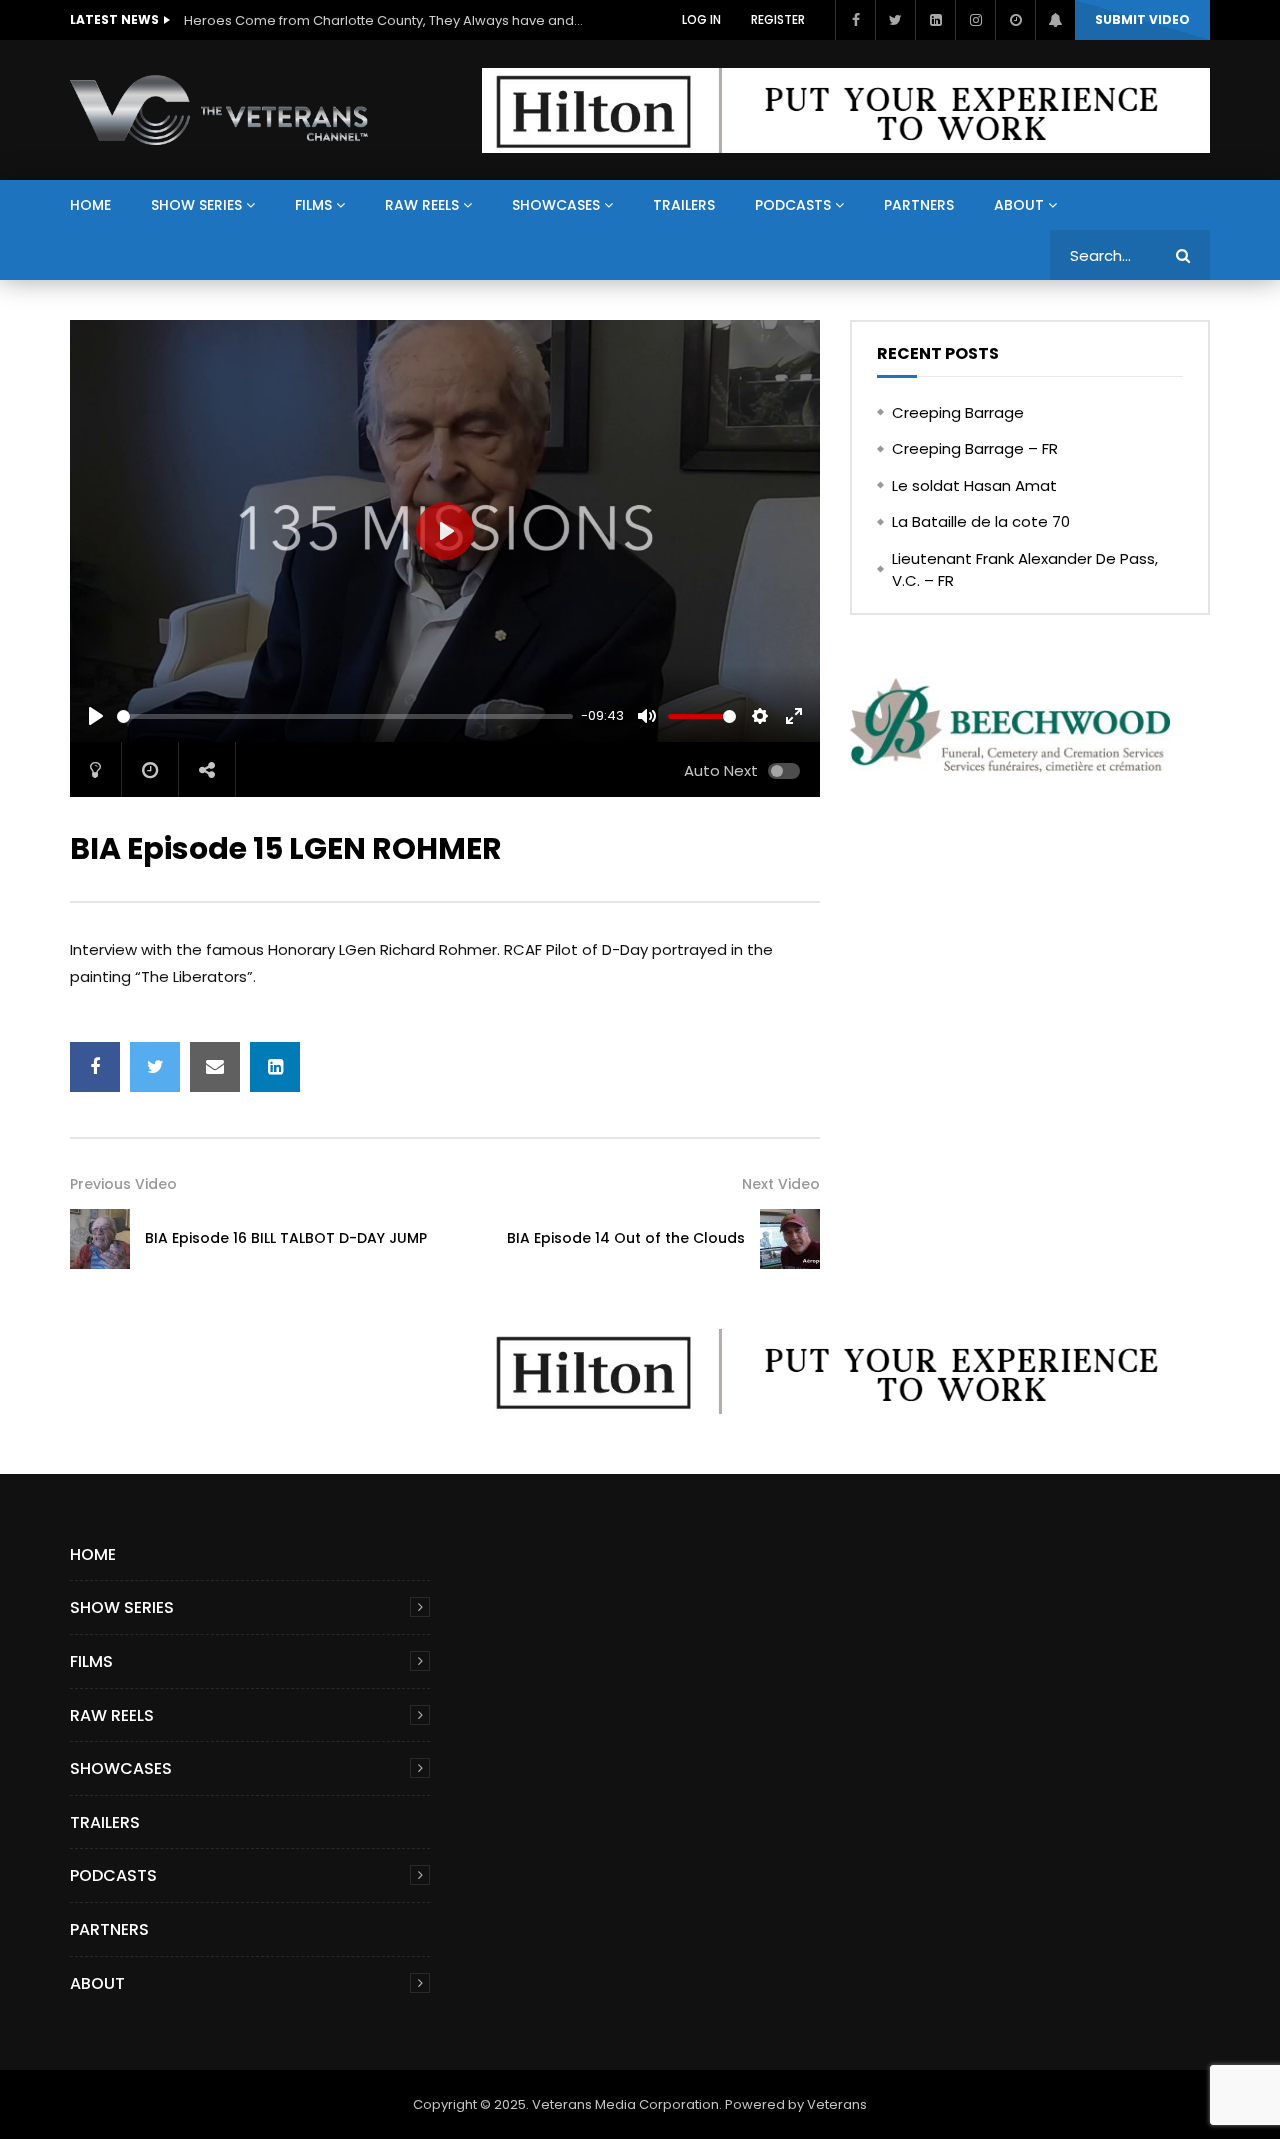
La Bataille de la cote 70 (981, 521)
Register (778, 19)
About (1019, 205)
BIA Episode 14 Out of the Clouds (626, 1238)
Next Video (781, 1184)
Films (313, 205)
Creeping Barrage (958, 412)
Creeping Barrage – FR (975, 448)
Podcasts (793, 205)
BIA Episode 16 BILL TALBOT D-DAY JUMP (286, 1238)
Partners (919, 205)
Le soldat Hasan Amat (974, 485)
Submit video (1142, 19)
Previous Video (123, 1184)
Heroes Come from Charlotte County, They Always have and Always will (384, 20)
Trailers (684, 205)
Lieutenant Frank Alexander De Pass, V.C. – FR (1025, 570)
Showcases (556, 205)
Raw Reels (422, 205)
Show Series (196, 205)
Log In (701, 19)
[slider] (345, 716)
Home (90, 205)
